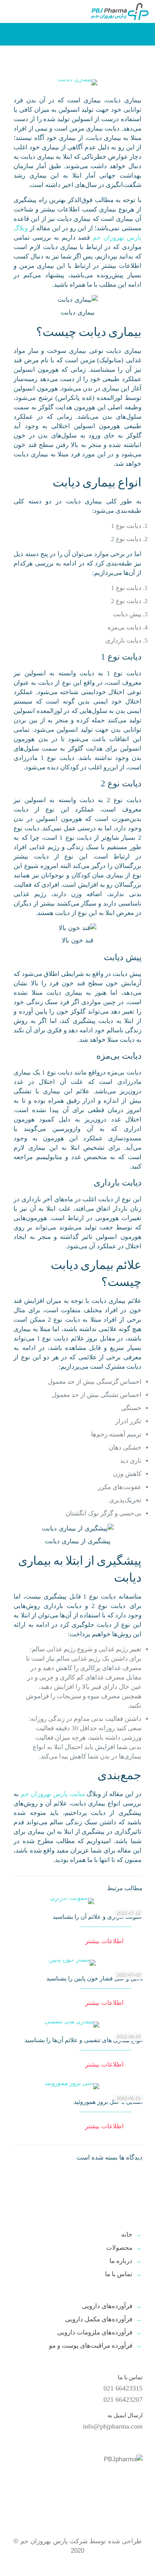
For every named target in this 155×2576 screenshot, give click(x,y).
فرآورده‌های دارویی (107, 2306)
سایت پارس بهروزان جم (53, 1794)
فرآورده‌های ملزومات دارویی (95, 2332)
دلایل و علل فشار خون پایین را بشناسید (94, 1978)
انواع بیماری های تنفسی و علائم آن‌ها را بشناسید (84, 2040)
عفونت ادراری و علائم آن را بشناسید (98, 1917)
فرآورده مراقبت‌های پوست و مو (91, 2346)
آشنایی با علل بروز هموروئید (108, 2102)
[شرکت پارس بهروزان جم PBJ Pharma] (119, 11)
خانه (127, 2235)
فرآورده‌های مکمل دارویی (99, 2319)
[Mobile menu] (14, 11)
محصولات (119, 2248)
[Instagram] (24, 2564)
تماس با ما (119, 2274)
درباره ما (121, 2261)
